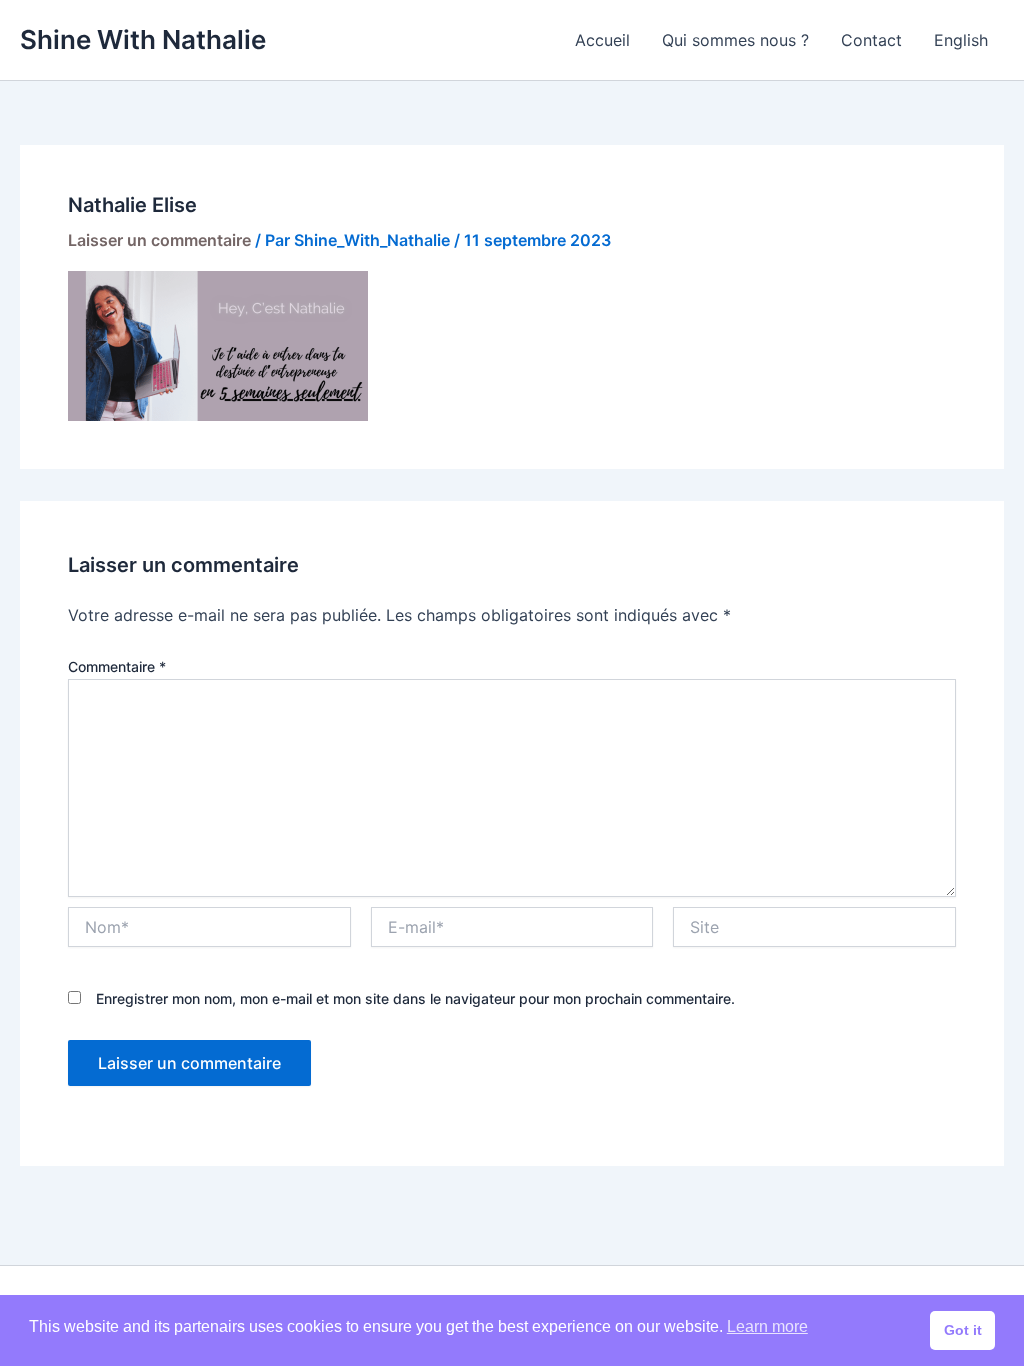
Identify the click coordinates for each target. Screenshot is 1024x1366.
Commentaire (117, 666)
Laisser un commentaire (159, 240)
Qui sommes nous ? (735, 40)
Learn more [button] (767, 1326)
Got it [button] (963, 1330)
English (961, 40)
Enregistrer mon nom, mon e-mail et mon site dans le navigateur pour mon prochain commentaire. (415, 998)
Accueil (602, 40)
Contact (871, 40)
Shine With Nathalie (143, 39)
